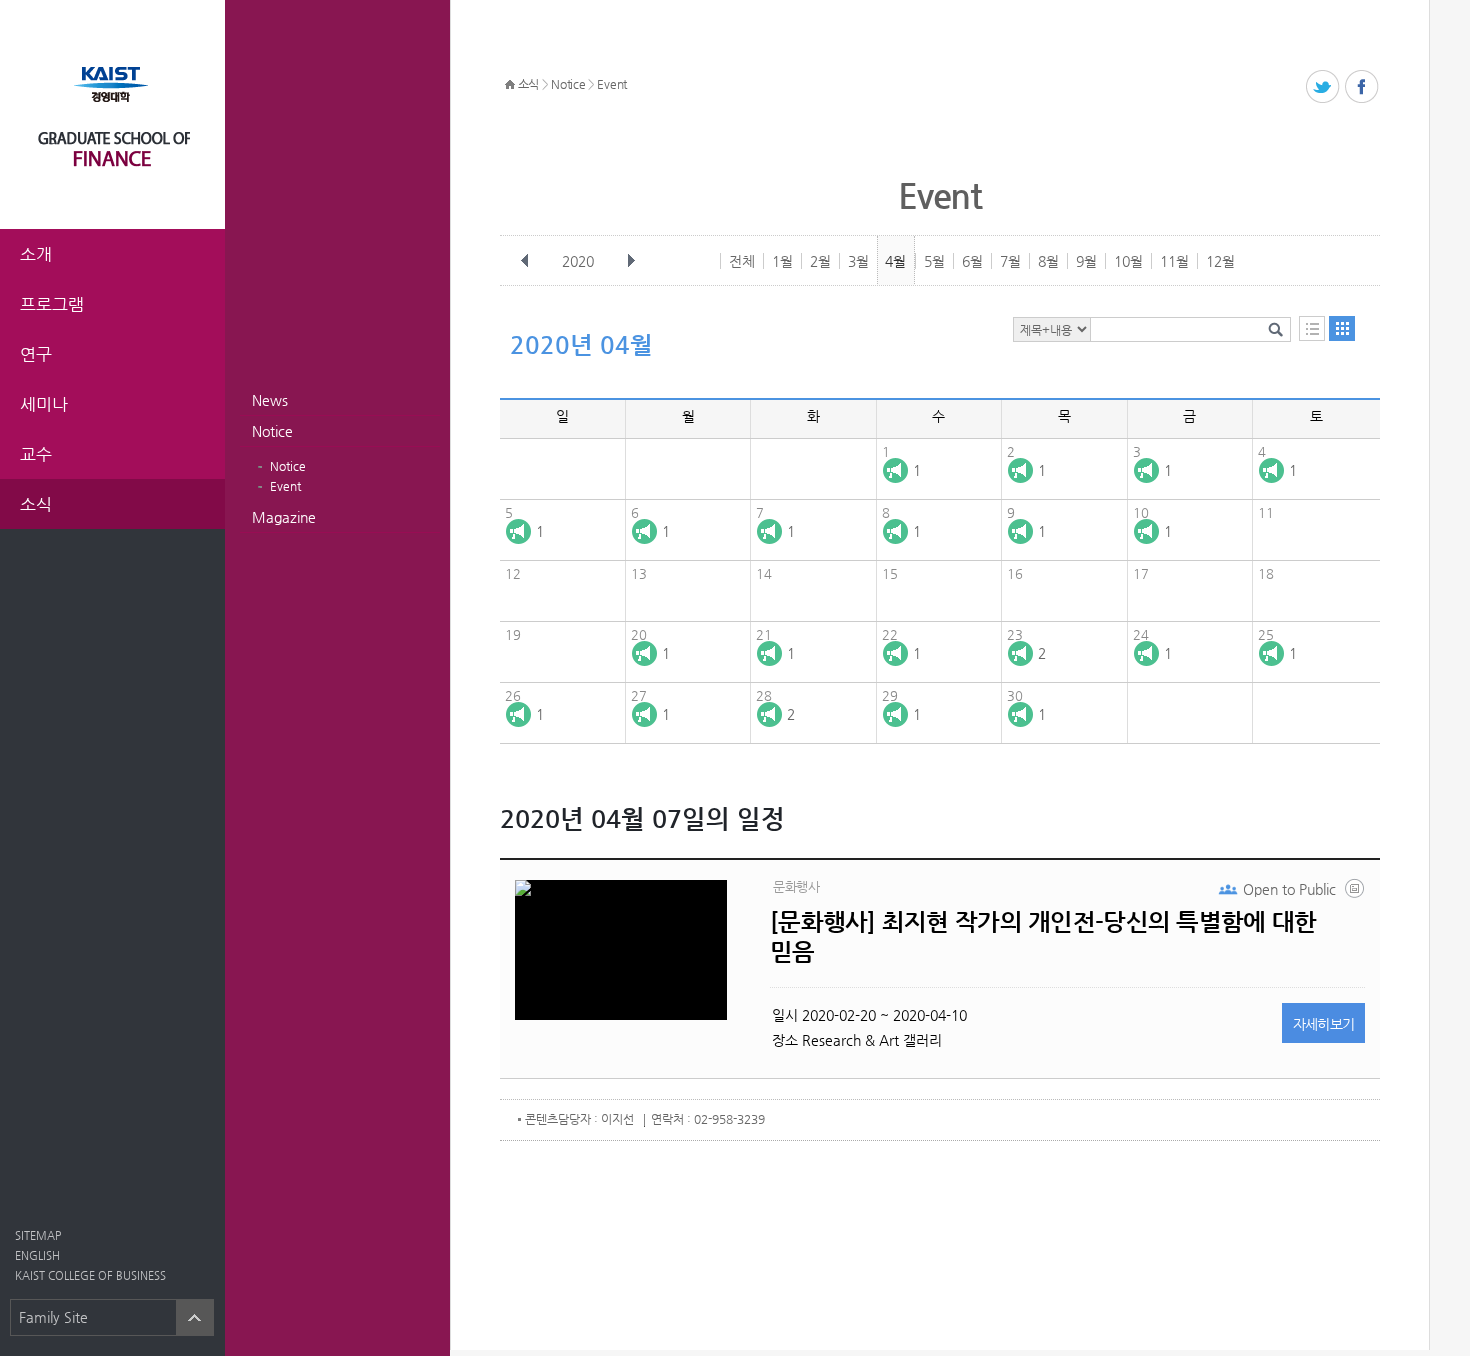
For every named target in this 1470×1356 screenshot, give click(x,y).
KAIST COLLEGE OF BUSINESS (90, 1275)
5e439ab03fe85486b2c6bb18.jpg (1356, 893)
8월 (1048, 261)
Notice (272, 431)
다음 (631, 261)
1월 (782, 261)
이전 (525, 261)
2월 (820, 261)
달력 (1342, 328)
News (270, 400)
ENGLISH (37, 1255)
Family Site (53, 1317)
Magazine (284, 517)
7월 (1010, 261)
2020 (578, 261)
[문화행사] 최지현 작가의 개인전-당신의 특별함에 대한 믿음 (1043, 937)
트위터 (1323, 87)
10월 (1128, 261)
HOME (510, 85)
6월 (972, 261)
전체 (742, 261)
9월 (1086, 261)
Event (285, 486)
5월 (934, 261)
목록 (1312, 328)
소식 (528, 84)
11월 (1174, 261)
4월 (895, 261)
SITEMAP (38, 1235)
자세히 (1324, 1024)
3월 (858, 261)
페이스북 (1362, 87)
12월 (1220, 261)
